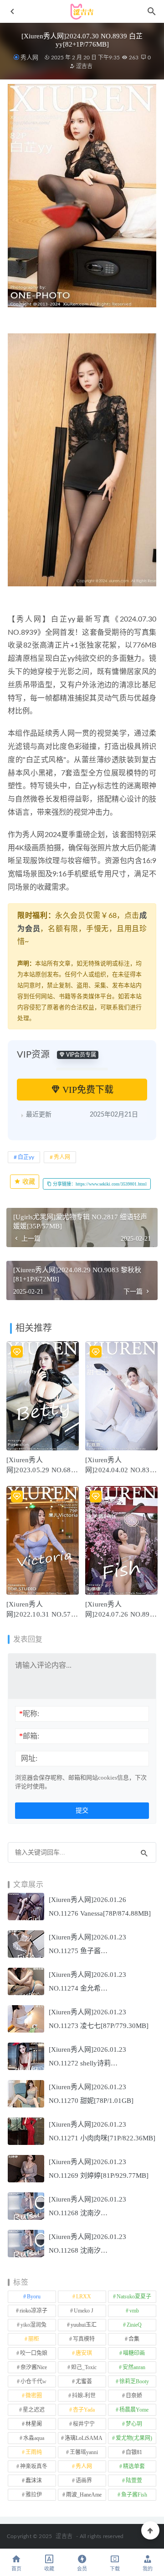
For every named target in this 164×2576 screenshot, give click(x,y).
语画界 (84, 2481)
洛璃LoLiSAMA (84, 2438)
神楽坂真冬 (34, 2466)
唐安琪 (84, 2353)
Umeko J (84, 2311)
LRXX (84, 2297)
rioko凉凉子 (33, 2311)
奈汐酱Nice (34, 2367)
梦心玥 (134, 2424)
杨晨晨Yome (134, 2410)
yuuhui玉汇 (84, 2325)
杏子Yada (84, 2410)
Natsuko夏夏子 (134, 2297)
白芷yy (26, 1157)
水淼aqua (34, 2438)
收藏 (28, 1182)
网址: (29, 1758)
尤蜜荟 (84, 2381)
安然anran (134, 2367)
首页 (16, 2569)
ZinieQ (134, 2325)
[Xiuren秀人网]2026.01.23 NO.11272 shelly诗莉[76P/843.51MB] (87, 2063)
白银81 (134, 2452)
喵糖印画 (134, 2353)
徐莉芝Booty (134, 2381)
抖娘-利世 (84, 2396)
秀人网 (29, 57)
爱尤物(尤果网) (134, 2438)
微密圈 (34, 2396)
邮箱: (29, 1736)
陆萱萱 (134, 2481)
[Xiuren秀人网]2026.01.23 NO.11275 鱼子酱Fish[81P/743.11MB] (87, 1951)
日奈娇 (134, 2396)
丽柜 (34, 2339)
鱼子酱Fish (134, 2495)
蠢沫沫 (34, 2481)
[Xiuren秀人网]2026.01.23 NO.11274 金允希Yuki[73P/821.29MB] (87, 1988)
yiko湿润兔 (33, 2325)
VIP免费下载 (87, 1090)
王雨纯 (34, 2452)
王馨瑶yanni (84, 2452)
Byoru (34, 2297)
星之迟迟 (34, 2410)
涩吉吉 (84, 66)
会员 (82, 2569)
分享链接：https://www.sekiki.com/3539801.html (99, 1184)
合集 (134, 2339)
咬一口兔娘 (34, 2353)
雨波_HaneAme (84, 2495)
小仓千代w (33, 2381)
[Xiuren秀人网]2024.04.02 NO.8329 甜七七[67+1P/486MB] (121, 1470)
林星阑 (34, 2424)
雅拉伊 (34, 2495)
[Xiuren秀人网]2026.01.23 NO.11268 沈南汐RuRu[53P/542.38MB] (87, 2213)
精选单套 (134, 2466)
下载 (115, 2569)
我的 (148, 2569)
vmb (134, 2311)
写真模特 (84, 2339)
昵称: (29, 1714)
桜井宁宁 (84, 2424)
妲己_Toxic (84, 2367)
